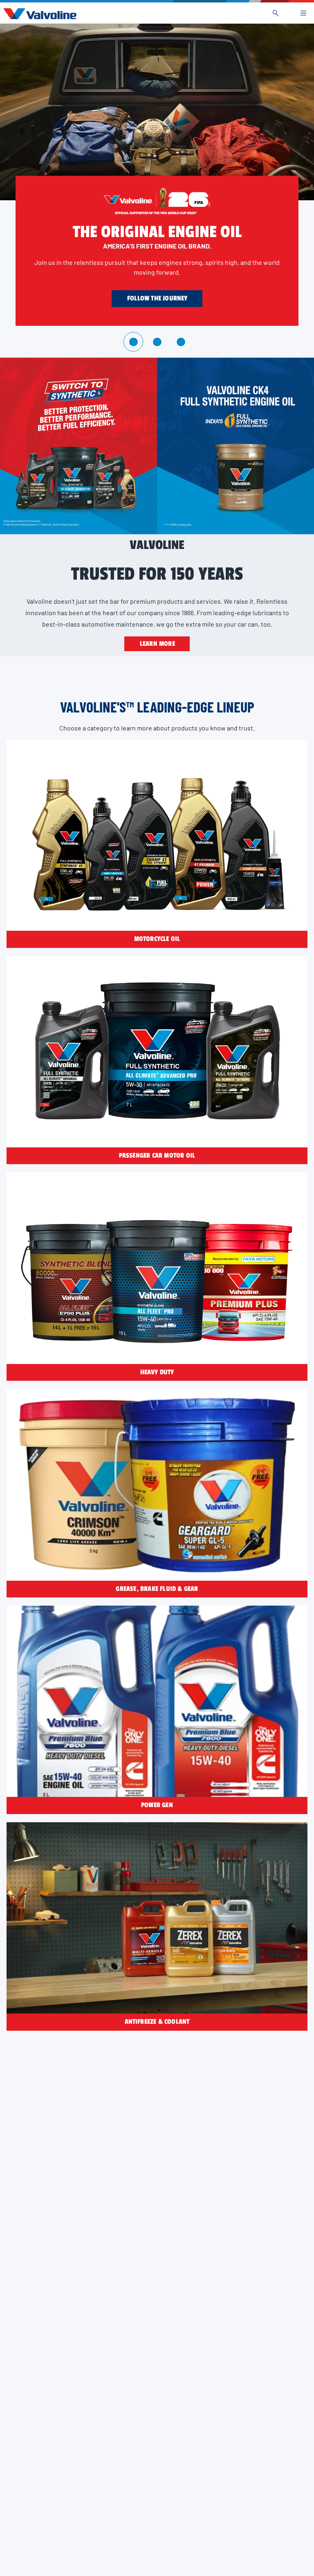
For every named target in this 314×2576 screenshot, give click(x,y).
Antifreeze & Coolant (157, 2022)
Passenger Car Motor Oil (157, 1156)
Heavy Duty (157, 1372)
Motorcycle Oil (157, 939)
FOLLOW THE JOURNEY (157, 298)
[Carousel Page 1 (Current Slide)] (133, 342)
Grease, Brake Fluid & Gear (157, 1589)
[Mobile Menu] (303, 13)
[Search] (276, 13)
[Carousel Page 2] (157, 342)
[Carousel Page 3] (181, 342)
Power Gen (157, 1805)
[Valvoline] (39, 14)
